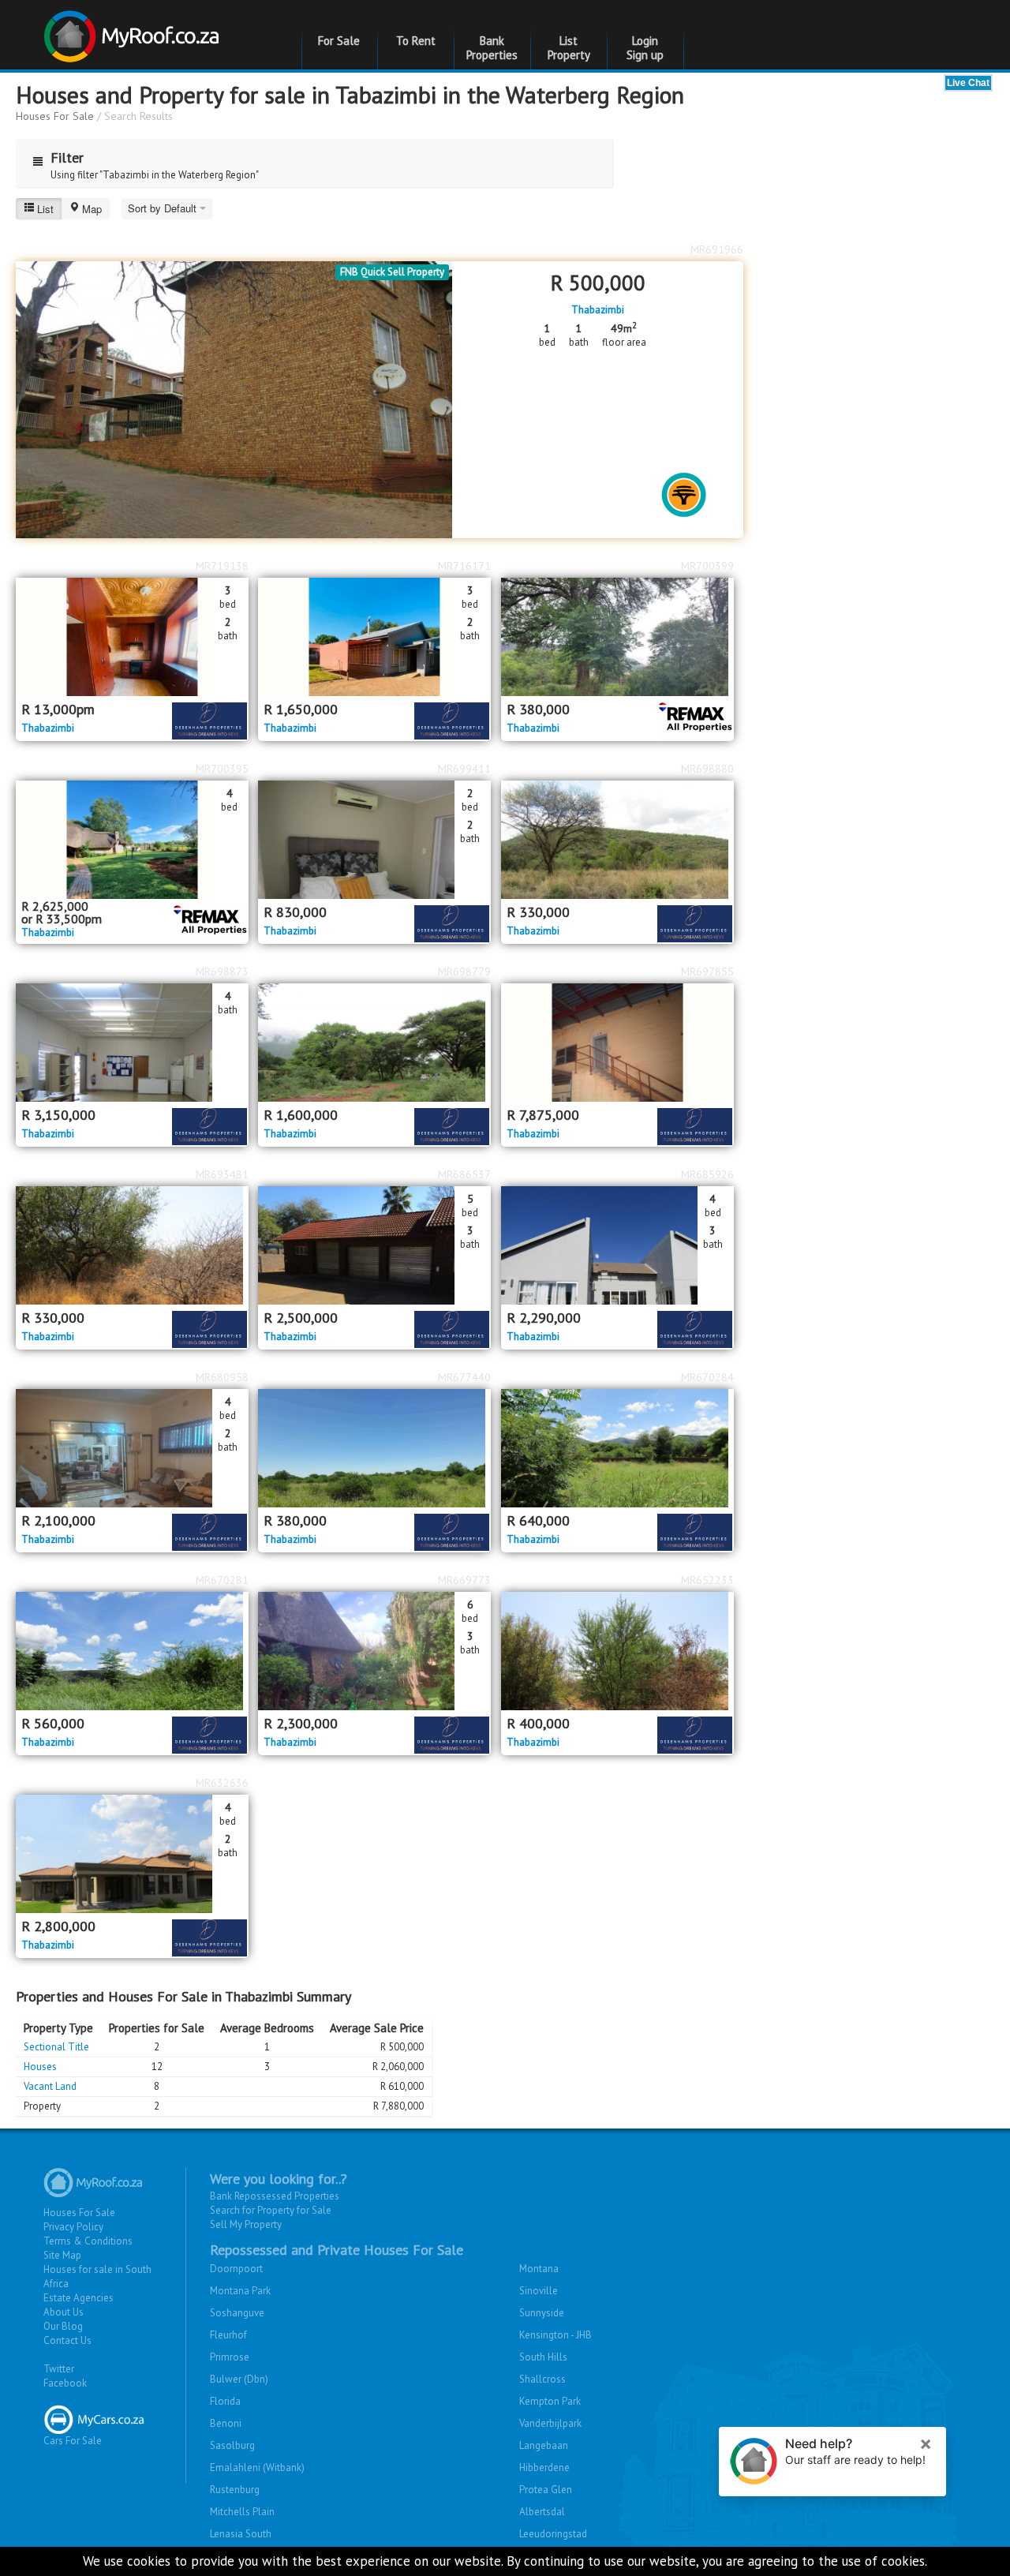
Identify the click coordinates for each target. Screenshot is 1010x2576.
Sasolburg (232, 2445)
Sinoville (539, 2291)
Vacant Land (50, 2086)
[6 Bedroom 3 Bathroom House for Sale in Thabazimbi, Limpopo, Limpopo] (374, 1651)
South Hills (543, 2357)
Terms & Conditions (88, 2241)
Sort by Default (164, 208)
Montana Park (240, 2291)
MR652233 (707, 1580)
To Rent (416, 41)
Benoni (226, 2423)
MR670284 (707, 1377)
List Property (569, 48)
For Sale (339, 41)
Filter (67, 157)
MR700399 (707, 566)
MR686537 (464, 1174)
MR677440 (464, 1377)
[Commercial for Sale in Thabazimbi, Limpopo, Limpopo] (617, 1043)
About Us (64, 2312)
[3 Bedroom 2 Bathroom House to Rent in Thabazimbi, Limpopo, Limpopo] (132, 637)
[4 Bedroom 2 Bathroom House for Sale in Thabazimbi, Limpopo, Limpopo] (132, 1448)
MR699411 (464, 769)
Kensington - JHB (555, 2335)
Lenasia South (241, 2534)
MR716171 (464, 566)
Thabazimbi (598, 310)
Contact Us (67, 2340)
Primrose (230, 2357)
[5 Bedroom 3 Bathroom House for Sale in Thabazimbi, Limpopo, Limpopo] (374, 1245)
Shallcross (542, 2379)
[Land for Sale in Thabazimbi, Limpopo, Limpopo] (617, 637)
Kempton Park (550, 2401)
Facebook (65, 2383)
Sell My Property (246, 2224)
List (45, 209)
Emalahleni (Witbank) (257, 2467)
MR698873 (222, 972)
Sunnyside (542, 2313)
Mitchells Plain (242, 2512)
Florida (225, 2401)
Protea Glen (546, 2490)
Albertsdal (542, 2512)
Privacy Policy (73, 2227)
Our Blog (63, 2326)
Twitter (59, 2369)
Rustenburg (235, 2490)
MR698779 (464, 972)
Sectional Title (56, 2047)
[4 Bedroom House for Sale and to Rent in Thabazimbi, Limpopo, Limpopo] (132, 840)
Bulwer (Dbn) (239, 2379)
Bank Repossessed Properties (275, 2196)
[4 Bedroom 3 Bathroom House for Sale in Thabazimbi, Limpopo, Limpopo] (617, 1245)
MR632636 (222, 1783)
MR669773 (464, 1580)
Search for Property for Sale (271, 2210)
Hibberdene (544, 2467)
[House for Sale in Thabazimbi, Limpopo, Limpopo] (617, 840)
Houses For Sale (55, 116)
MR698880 (707, 769)
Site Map (62, 2255)
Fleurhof (228, 2335)
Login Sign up (645, 48)
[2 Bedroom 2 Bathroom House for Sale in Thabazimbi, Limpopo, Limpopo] (374, 840)
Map (92, 209)
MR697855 (707, 972)
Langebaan (544, 2445)
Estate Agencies (79, 2298)
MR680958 (222, 1377)
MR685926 (707, 1174)
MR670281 (222, 1580)
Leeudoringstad (553, 2534)
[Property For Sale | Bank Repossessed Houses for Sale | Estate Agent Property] (134, 30)
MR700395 (222, 769)
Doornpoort (236, 2269)
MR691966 (717, 249)
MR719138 (222, 566)
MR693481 (222, 1174)
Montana (539, 2269)
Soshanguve (237, 2313)
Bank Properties (492, 48)
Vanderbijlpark (550, 2423)
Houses (40, 2067)
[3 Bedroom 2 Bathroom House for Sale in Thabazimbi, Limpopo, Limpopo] (374, 637)
